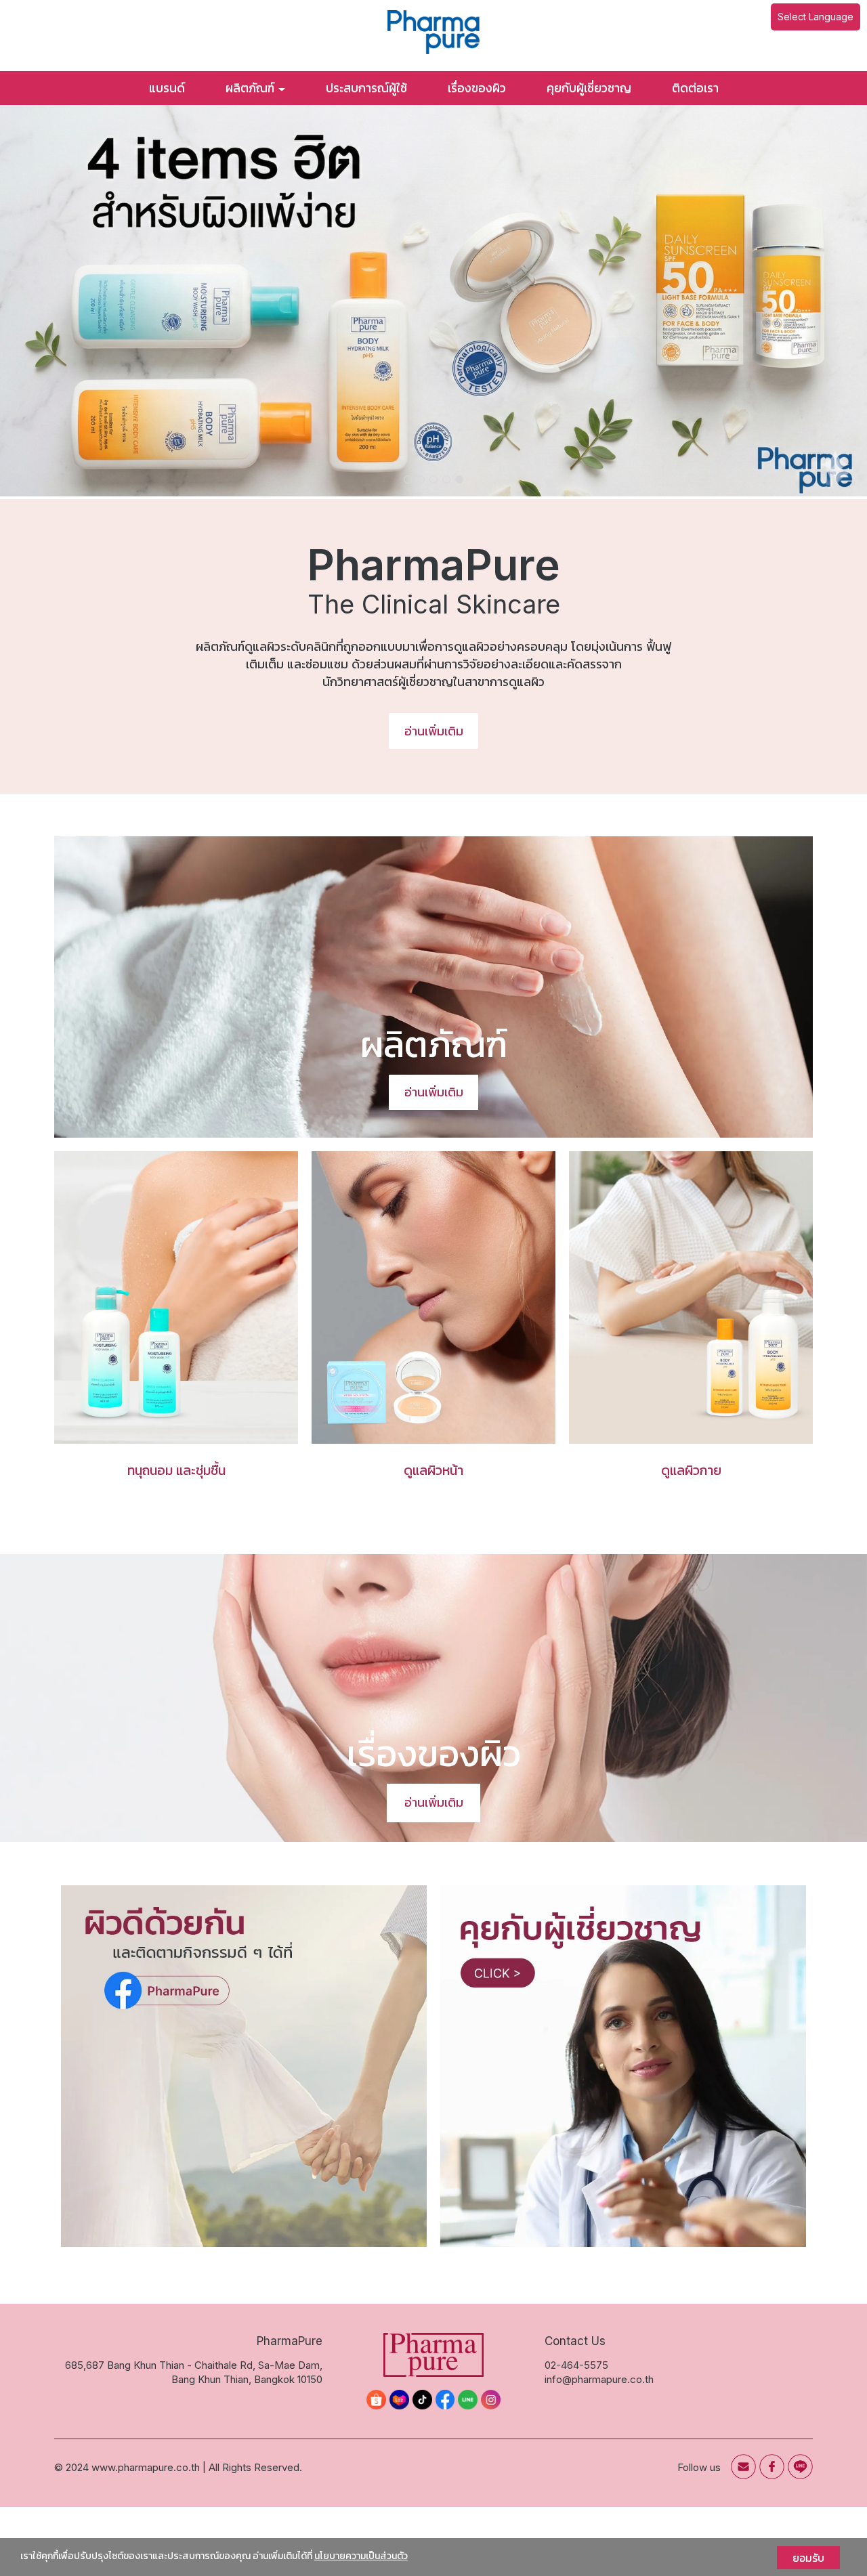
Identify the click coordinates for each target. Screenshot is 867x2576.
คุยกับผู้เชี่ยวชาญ (589, 88)
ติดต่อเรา (695, 88)
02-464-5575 (576, 2365)
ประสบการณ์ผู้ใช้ (366, 88)
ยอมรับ (808, 2558)
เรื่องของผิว (477, 88)
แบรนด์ (167, 88)
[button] (65, 302)
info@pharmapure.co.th (599, 2379)
